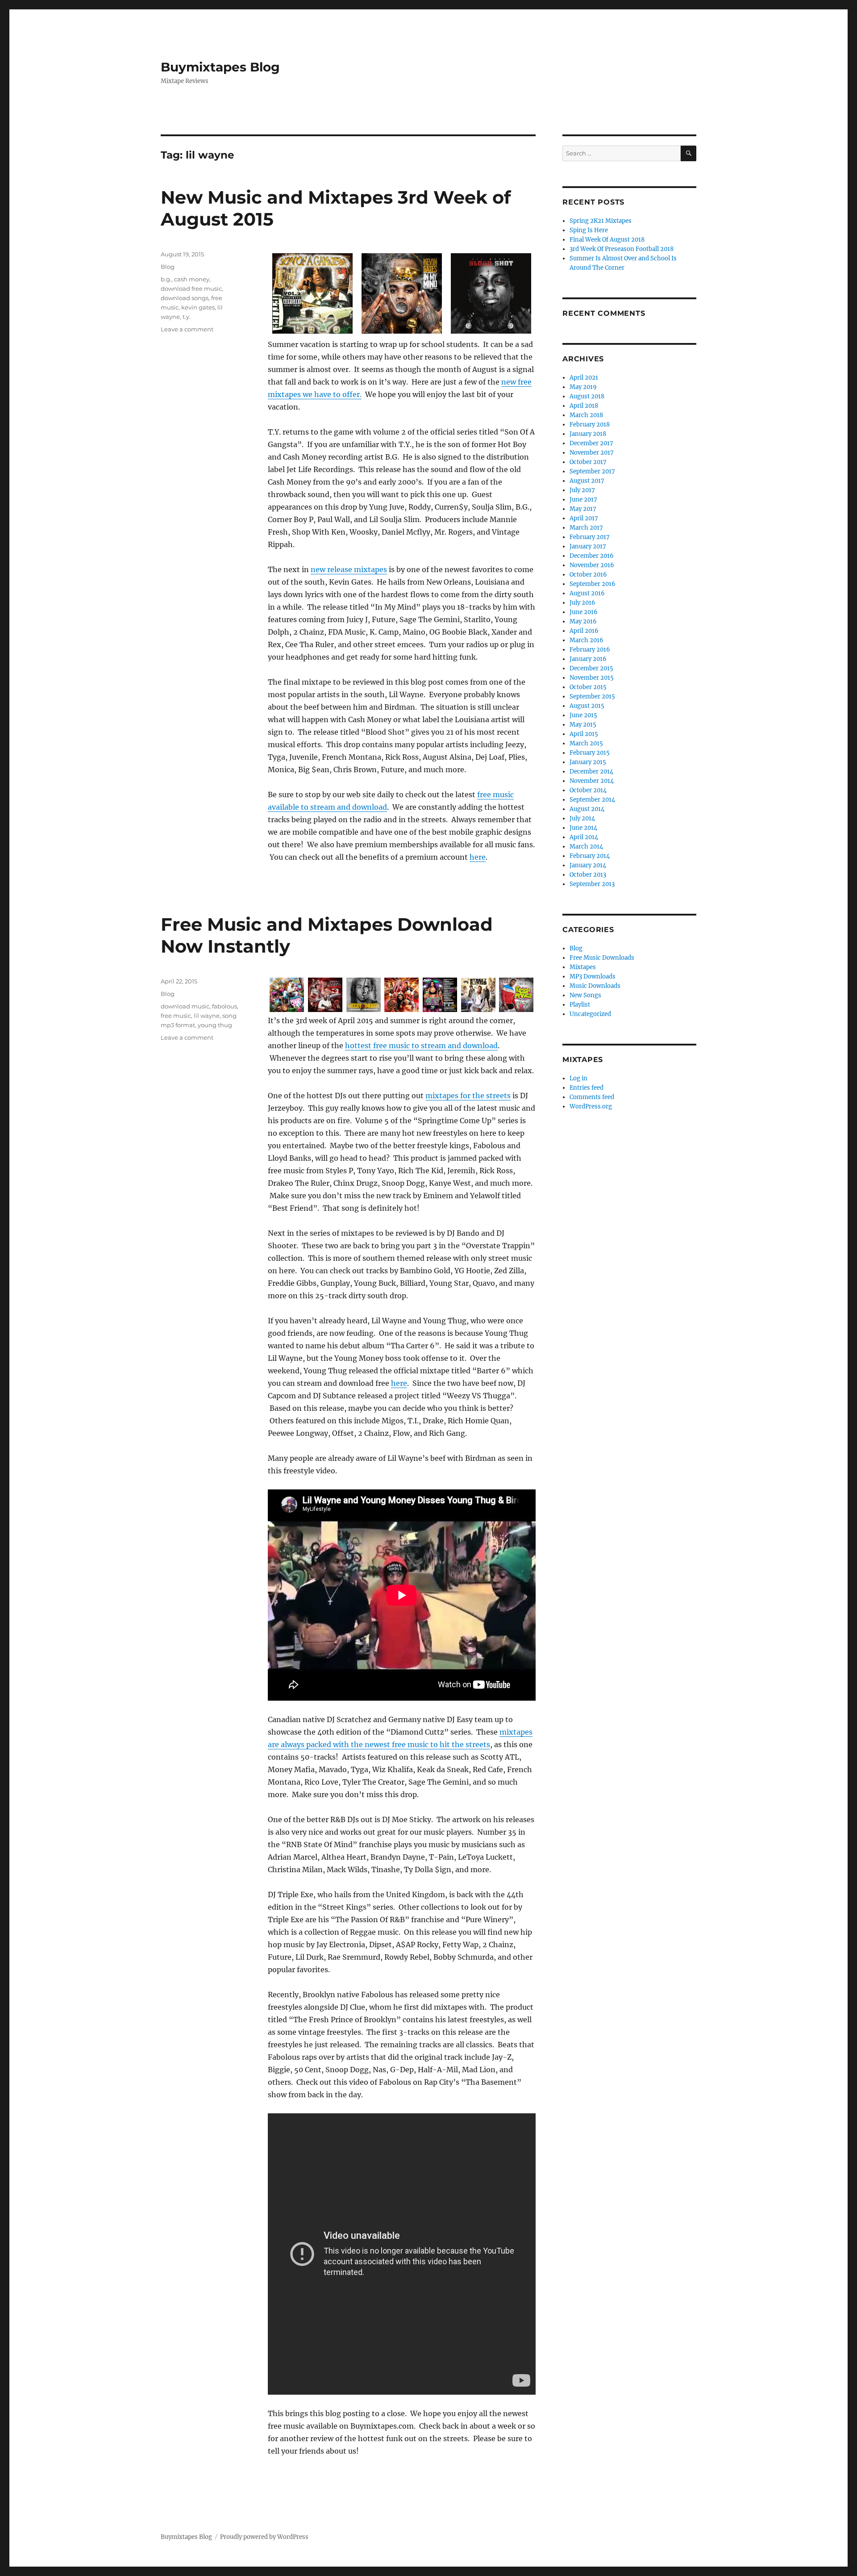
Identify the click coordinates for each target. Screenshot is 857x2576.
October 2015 (588, 687)
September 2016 (593, 584)
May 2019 (583, 387)
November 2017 (592, 453)
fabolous (225, 1006)
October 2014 (588, 790)
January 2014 (588, 865)
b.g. (166, 279)
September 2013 (592, 884)
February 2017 (590, 537)
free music (176, 1016)
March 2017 (586, 528)
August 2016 (587, 593)
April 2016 (584, 631)
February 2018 (590, 424)
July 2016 (582, 603)
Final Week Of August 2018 (607, 240)
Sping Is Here (589, 230)
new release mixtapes (349, 569)
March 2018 (586, 415)
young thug (215, 1025)
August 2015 (587, 706)
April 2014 (584, 837)
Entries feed (587, 1088)
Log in (578, 1078)
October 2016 (588, 575)
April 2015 (584, 734)
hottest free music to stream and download (421, 1045)
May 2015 (583, 725)
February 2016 (590, 650)
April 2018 (584, 406)
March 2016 (587, 640)
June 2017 (583, 500)
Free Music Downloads (602, 958)
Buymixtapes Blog (220, 67)
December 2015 (591, 668)
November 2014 (592, 781)
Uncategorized (590, 1014)
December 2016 (592, 556)
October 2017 (588, 462)
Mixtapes (583, 967)
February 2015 (590, 753)
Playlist (580, 1005)
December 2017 (591, 443)
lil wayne (207, 1016)
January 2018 (588, 434)
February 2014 (590, 856)
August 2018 (587, 396)
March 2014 (586, 847)
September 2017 (592, 471)
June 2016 (584, 612)
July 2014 (582, 818)
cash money (192, 279)
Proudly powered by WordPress (264, 2537)
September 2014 (592, 800)
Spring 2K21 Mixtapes (601, 221)
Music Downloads (595, 986)
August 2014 (587, 809)
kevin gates (198, 307)
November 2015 (592, 678)
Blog (168, 267)
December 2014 (591, 772)
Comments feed (592, 1097)
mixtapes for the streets (468, 1096)
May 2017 (583, 509)
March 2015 (586, 743)
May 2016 (583, 621)
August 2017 (587, 481)
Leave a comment (187, 329)
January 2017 (588, 546)
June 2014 (583, 828)
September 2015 (592, 696)
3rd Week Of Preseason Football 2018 (622, 249)
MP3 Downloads (593, 976)
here (478, 857)
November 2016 (592, 565)
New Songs (585, 995)
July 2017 (582, 490)
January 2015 (588, 762)
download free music (191, 289)
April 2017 (584, 518)
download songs (185, 298)
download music (185, 1006)
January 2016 (588, 659)
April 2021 (584, 378)
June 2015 (583, 715)
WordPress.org (591, 1106)
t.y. (187, 317)
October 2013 (588, 875)
